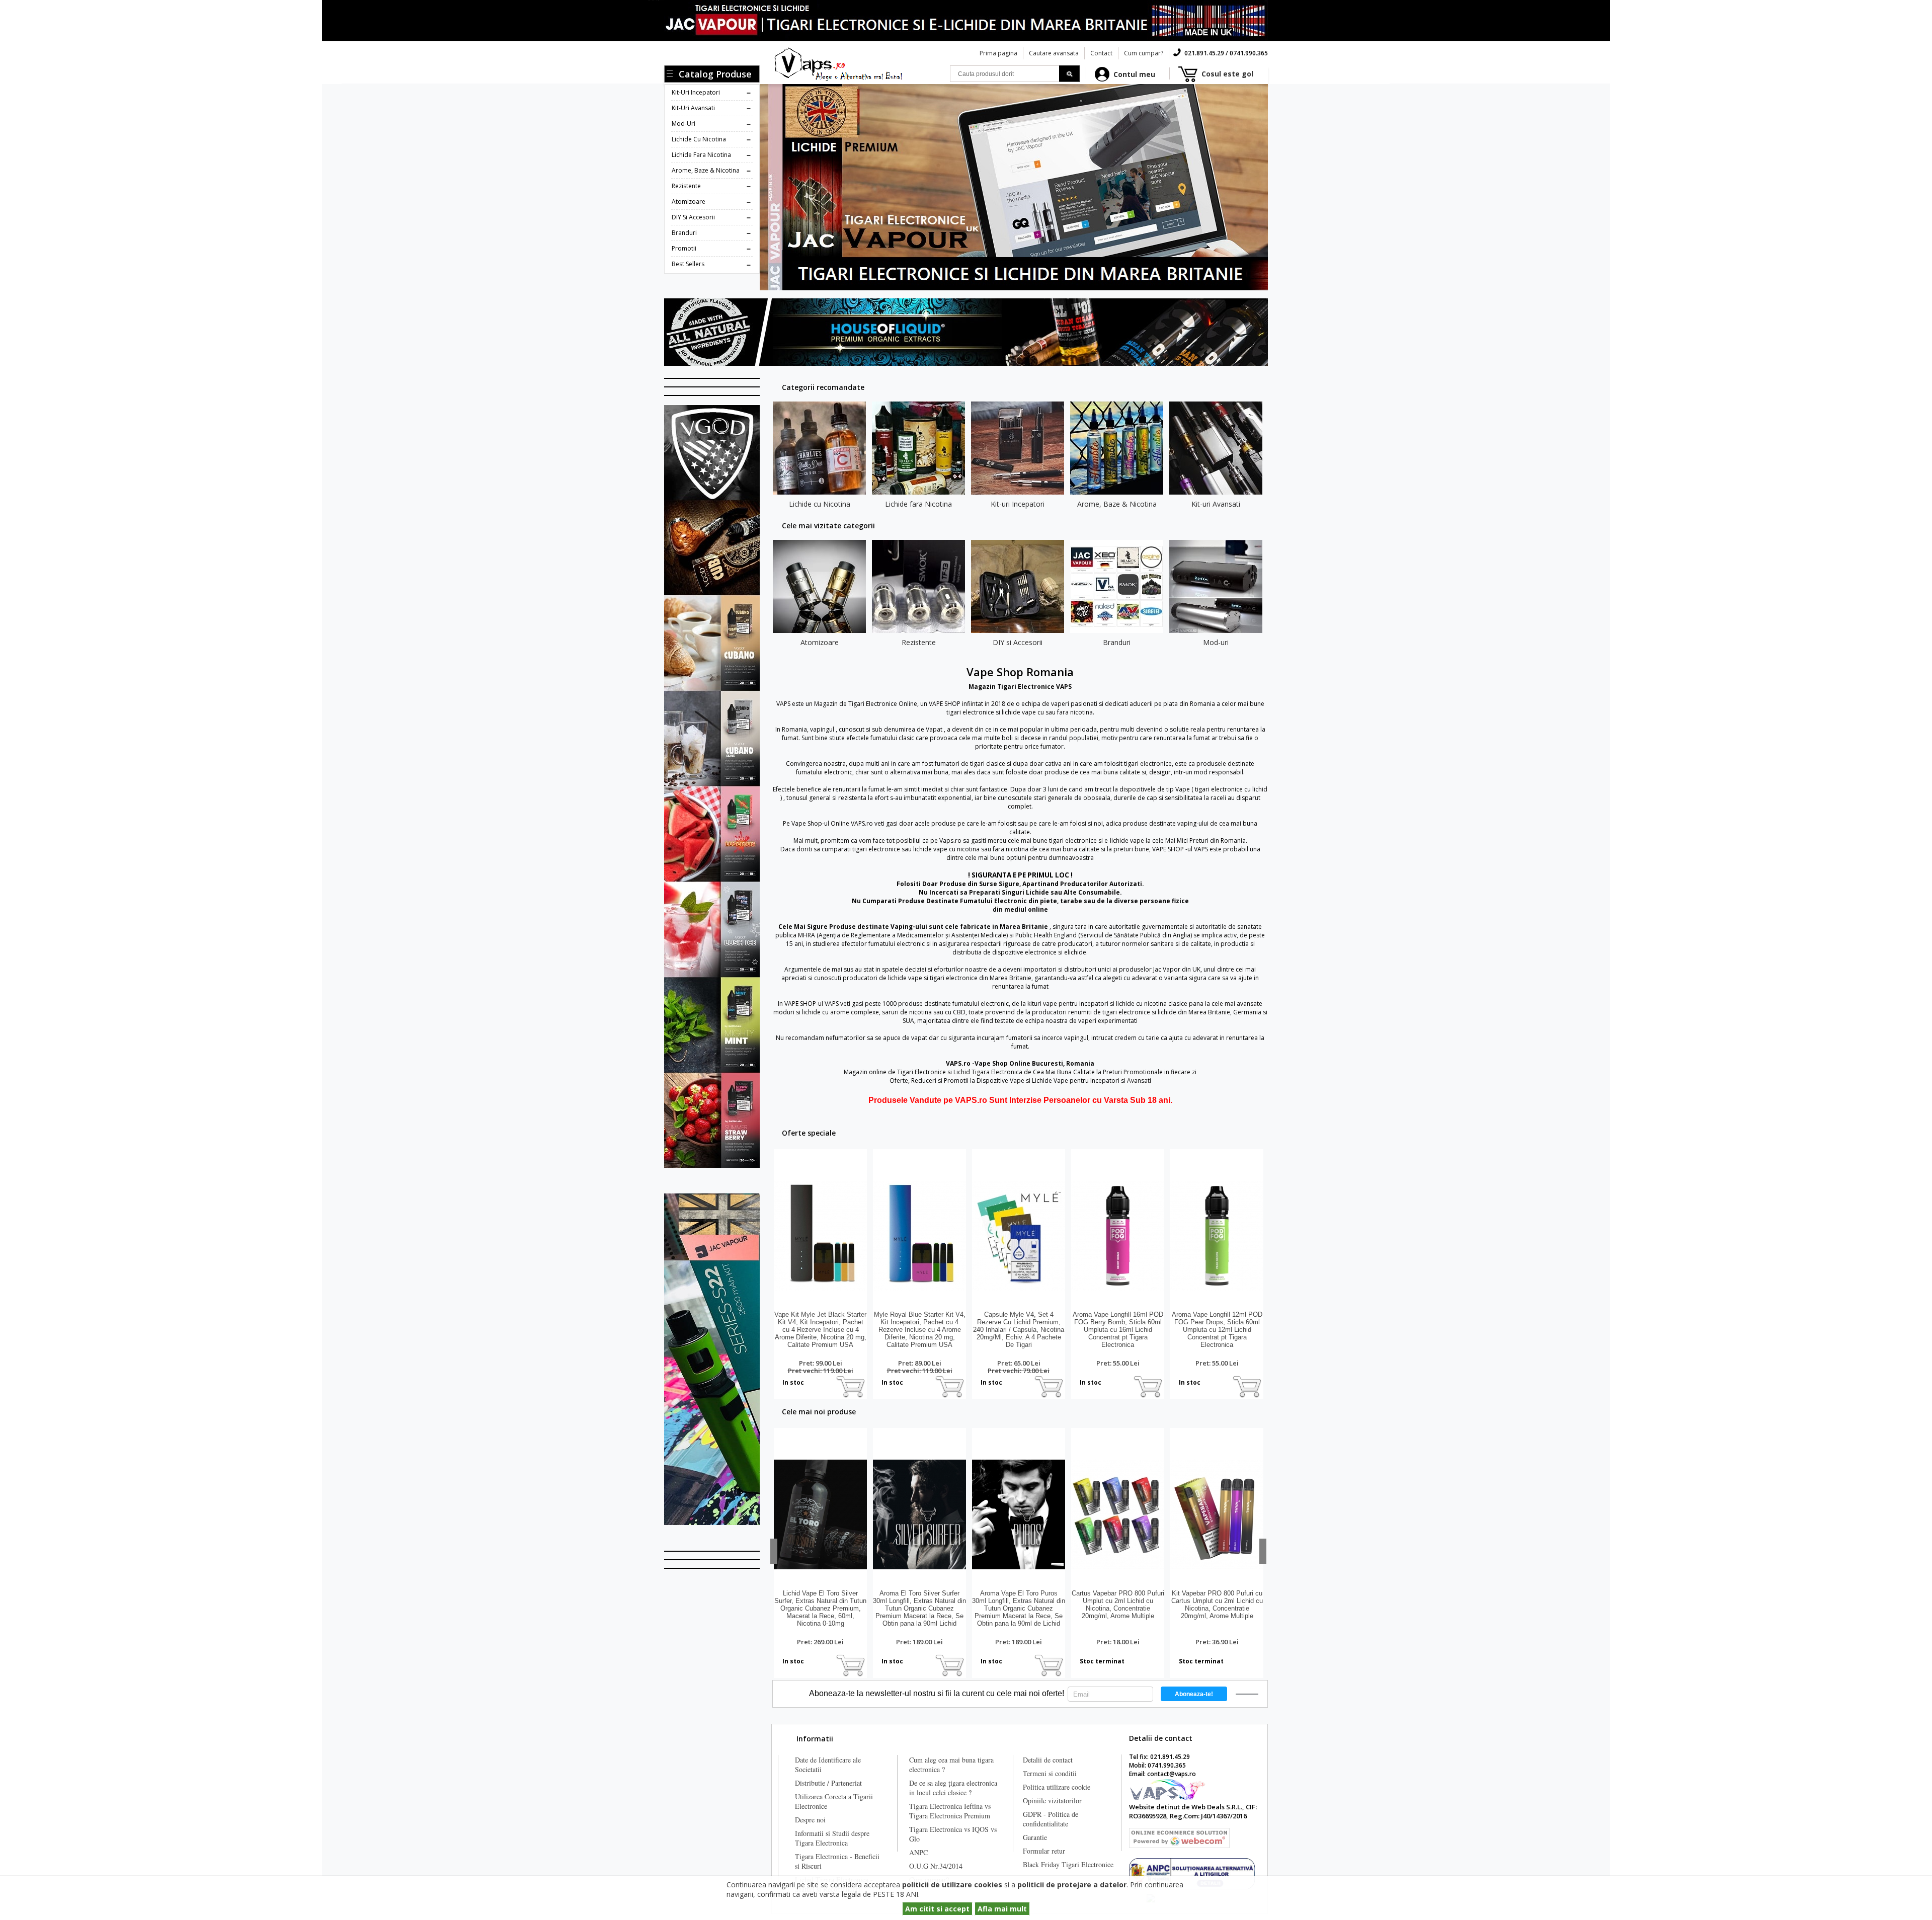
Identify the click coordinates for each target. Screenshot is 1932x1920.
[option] (819, 457)
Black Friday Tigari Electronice (1068, 1864)
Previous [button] (774, 1551)
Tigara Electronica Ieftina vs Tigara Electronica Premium (950, 1811)
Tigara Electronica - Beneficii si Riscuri (837, 1861)
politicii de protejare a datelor (1072, 1885)
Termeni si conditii (1050, 1773)
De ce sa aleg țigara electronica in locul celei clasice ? (953, 1788)
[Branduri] (1117, 586)
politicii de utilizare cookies (952, 1885)
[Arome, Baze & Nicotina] (1117, 448)
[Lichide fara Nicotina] (918, 448)
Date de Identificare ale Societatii (828, 1765)
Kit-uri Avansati (693, 108)
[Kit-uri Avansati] (1216, 448)
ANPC (918, 1852)
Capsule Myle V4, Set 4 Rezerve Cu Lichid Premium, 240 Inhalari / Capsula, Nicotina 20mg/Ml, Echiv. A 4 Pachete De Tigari (1019, 1330)
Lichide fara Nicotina (701, 155)
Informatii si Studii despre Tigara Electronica (832, 1838)
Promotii (684, 248)
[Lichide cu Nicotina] (819, 448)
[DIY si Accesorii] (1018, 586)
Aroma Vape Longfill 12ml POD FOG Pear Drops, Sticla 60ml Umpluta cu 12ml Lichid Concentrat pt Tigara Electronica (1217, 1330)
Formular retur (1044, 1851)
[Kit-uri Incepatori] (1018, 448)
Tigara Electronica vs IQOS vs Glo (953, 1834)
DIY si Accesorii (693, 217)
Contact (1101, 53)
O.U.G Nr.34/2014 (936, 1866)
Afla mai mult (1002, 1909)
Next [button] (1263, 1551)
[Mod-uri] (1216, 586)
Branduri (684, 233)
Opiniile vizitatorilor (1052, 1801)
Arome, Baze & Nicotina (706, 170)
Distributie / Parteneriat (828, 1783)
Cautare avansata (1054, 53)
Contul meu (1134, 74)
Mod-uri (683, 124)
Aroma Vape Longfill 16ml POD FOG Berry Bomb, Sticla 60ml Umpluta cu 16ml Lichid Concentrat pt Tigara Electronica (1118, 1330)
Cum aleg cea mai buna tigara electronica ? (951, 1765)
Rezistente (686, 186)
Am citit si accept (937, 1909)
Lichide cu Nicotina (699, 139)
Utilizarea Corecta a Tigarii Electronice (834, 1801)
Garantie (1035, 1837)
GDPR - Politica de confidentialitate (1051, 1819)
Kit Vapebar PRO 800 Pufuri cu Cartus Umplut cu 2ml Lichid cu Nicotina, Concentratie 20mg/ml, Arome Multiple (1217, 1605)
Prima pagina (998, 53)
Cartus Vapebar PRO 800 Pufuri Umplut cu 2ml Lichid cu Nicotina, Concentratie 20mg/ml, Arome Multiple (1118, 1605)
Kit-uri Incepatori (696, 92)
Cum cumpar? (1144, 53)
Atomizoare (689, 202)
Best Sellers (688, 264)
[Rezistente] (918, 586)
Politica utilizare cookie (1057, 1787)
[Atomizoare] (819, 586)
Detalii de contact (1048, 1760)
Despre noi (810, 1820)
